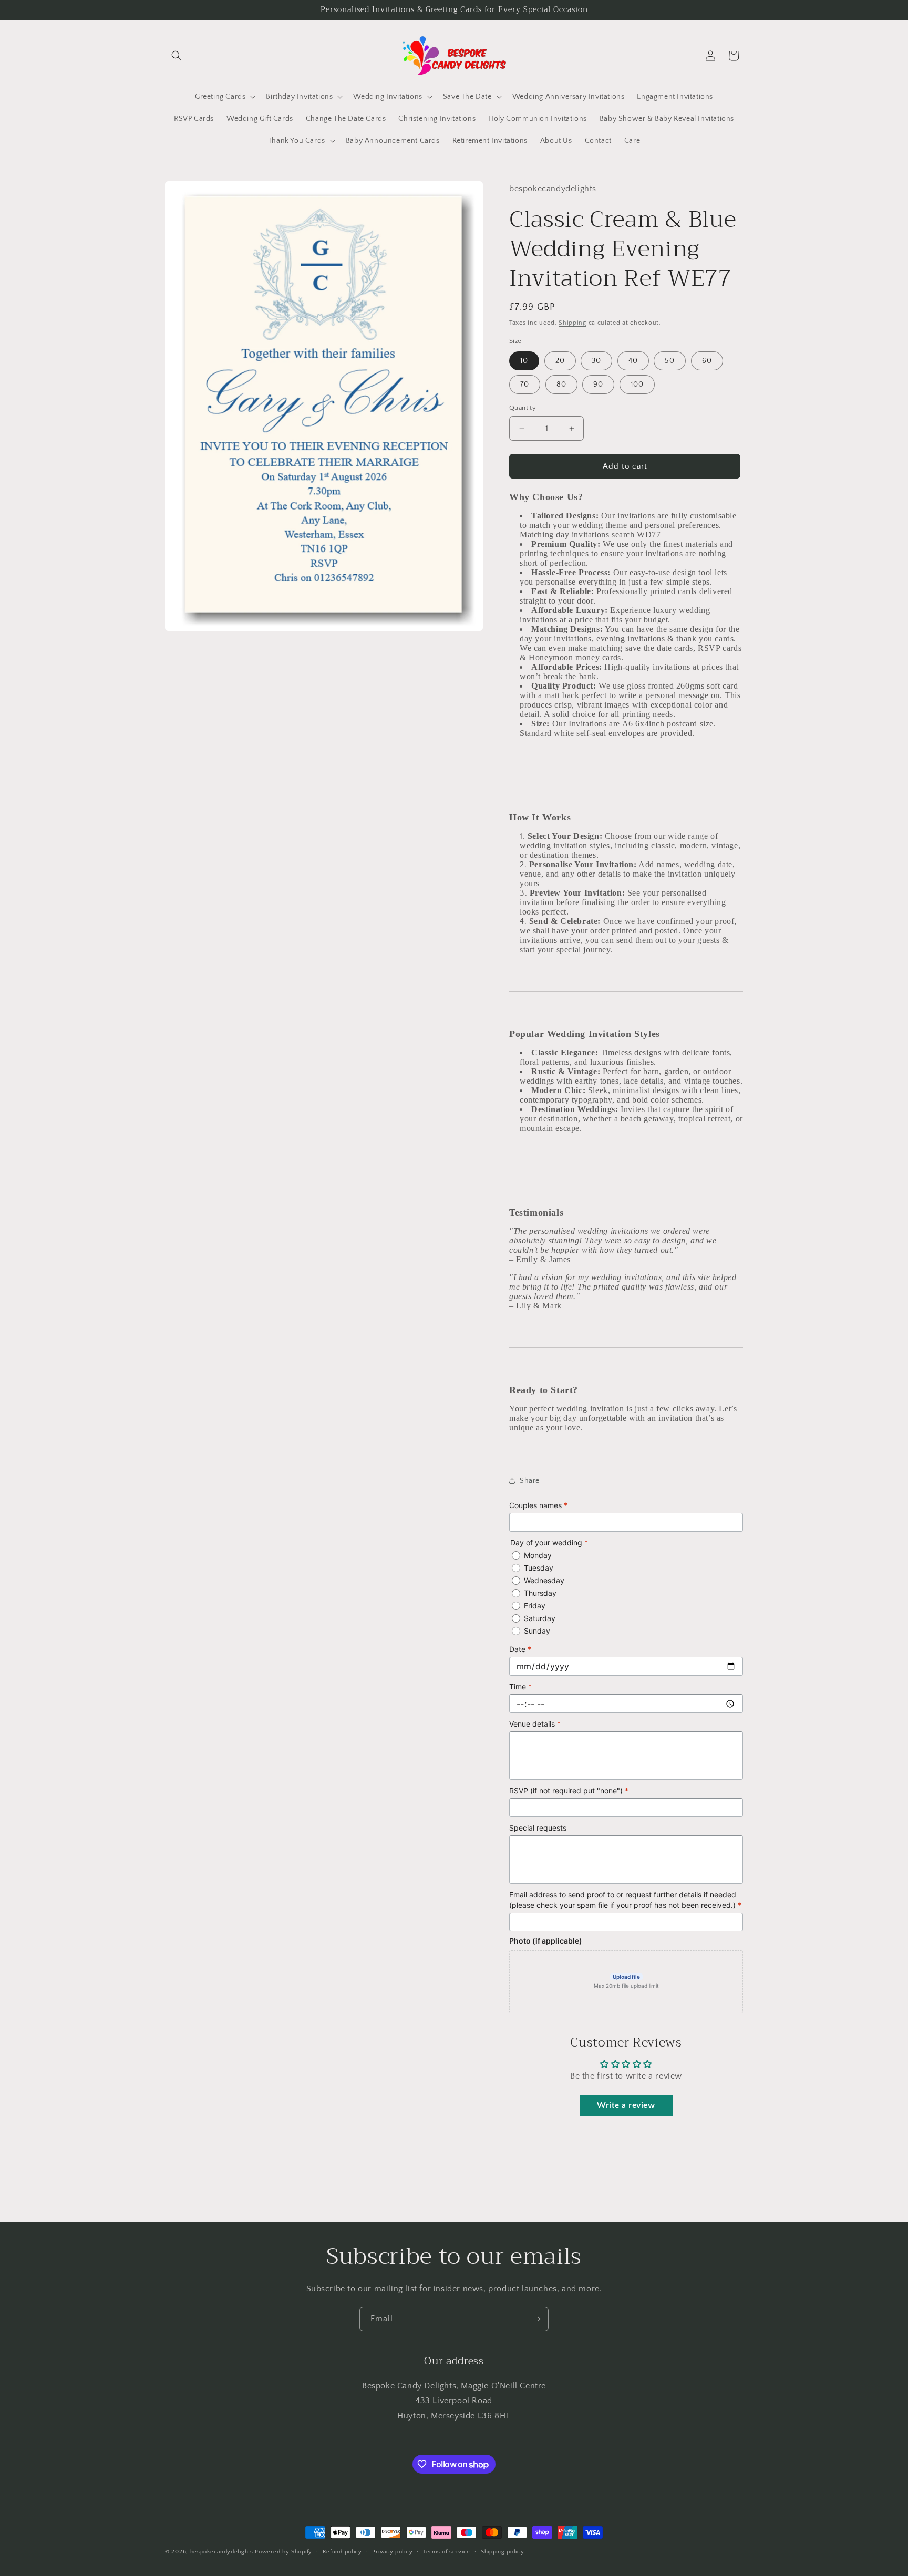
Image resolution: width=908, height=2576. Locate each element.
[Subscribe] (536, 2319)
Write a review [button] (626, 2105)
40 (633, 361)
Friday (535, 1606)
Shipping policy (503, 2552)
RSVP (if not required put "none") (569, 1790)
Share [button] (530, 1481)
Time (520, 1686)
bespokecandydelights (222, 2552)
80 (561, 385)
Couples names (538, 1505)
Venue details (535, 1724)
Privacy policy (392, 2552)
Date (520, 1649)
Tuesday (539, 1568)
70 (525, 385)
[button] (177, 56)
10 (524, 361)
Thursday (540, 1593)
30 (596, 361)
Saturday (540, 1618)
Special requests (538, 1828)
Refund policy (342, 2552)
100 (637, 385)
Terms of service (447, 2552)
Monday (538, 1555)
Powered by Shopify (283, 2552)
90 (598, 385)
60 (707, 361)
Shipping (572, 323)
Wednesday (544, 1580)
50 (670, 361)
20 (560, 361)
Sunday (537, 1631)
